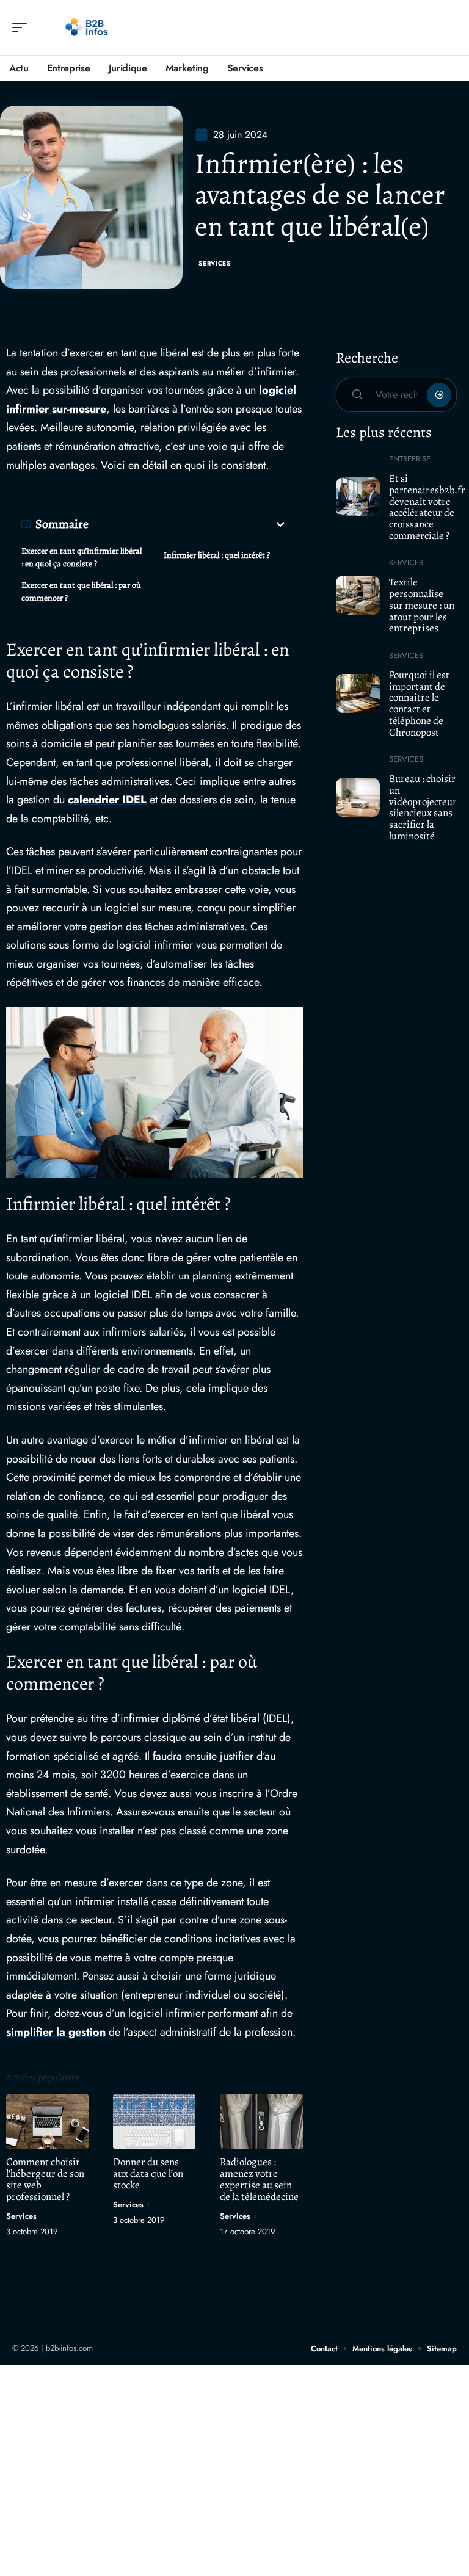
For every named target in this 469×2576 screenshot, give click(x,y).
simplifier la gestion (56, 2032)
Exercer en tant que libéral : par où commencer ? (81, 592)
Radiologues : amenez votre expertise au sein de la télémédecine (259, 2179)
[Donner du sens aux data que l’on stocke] (154, 2122)
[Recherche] (448, 28)
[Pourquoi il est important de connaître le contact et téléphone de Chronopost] (358, 693)
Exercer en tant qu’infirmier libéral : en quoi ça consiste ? (82, 557)
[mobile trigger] (23, 27)
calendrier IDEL (107, 800)
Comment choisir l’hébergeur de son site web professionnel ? (45, 2179)
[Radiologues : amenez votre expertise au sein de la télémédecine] (261, 2122)
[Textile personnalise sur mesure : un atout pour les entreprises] (358, 595)
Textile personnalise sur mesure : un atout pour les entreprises (422, 605)
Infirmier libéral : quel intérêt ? (217, 555)
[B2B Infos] (88, 27)
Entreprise (410, 459)
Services (215, 263)
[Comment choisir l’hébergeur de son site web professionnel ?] (47, 2122)
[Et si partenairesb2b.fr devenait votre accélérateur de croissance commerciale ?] (358, 497)
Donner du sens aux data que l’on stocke (148, 2173)
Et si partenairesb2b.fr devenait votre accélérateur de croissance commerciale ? (427, 507)
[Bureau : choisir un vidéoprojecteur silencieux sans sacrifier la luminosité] (358, 797)
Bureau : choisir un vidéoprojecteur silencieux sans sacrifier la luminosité (423, 807)
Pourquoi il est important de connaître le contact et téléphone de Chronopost (419, 704)
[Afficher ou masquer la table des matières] (188, 524)
